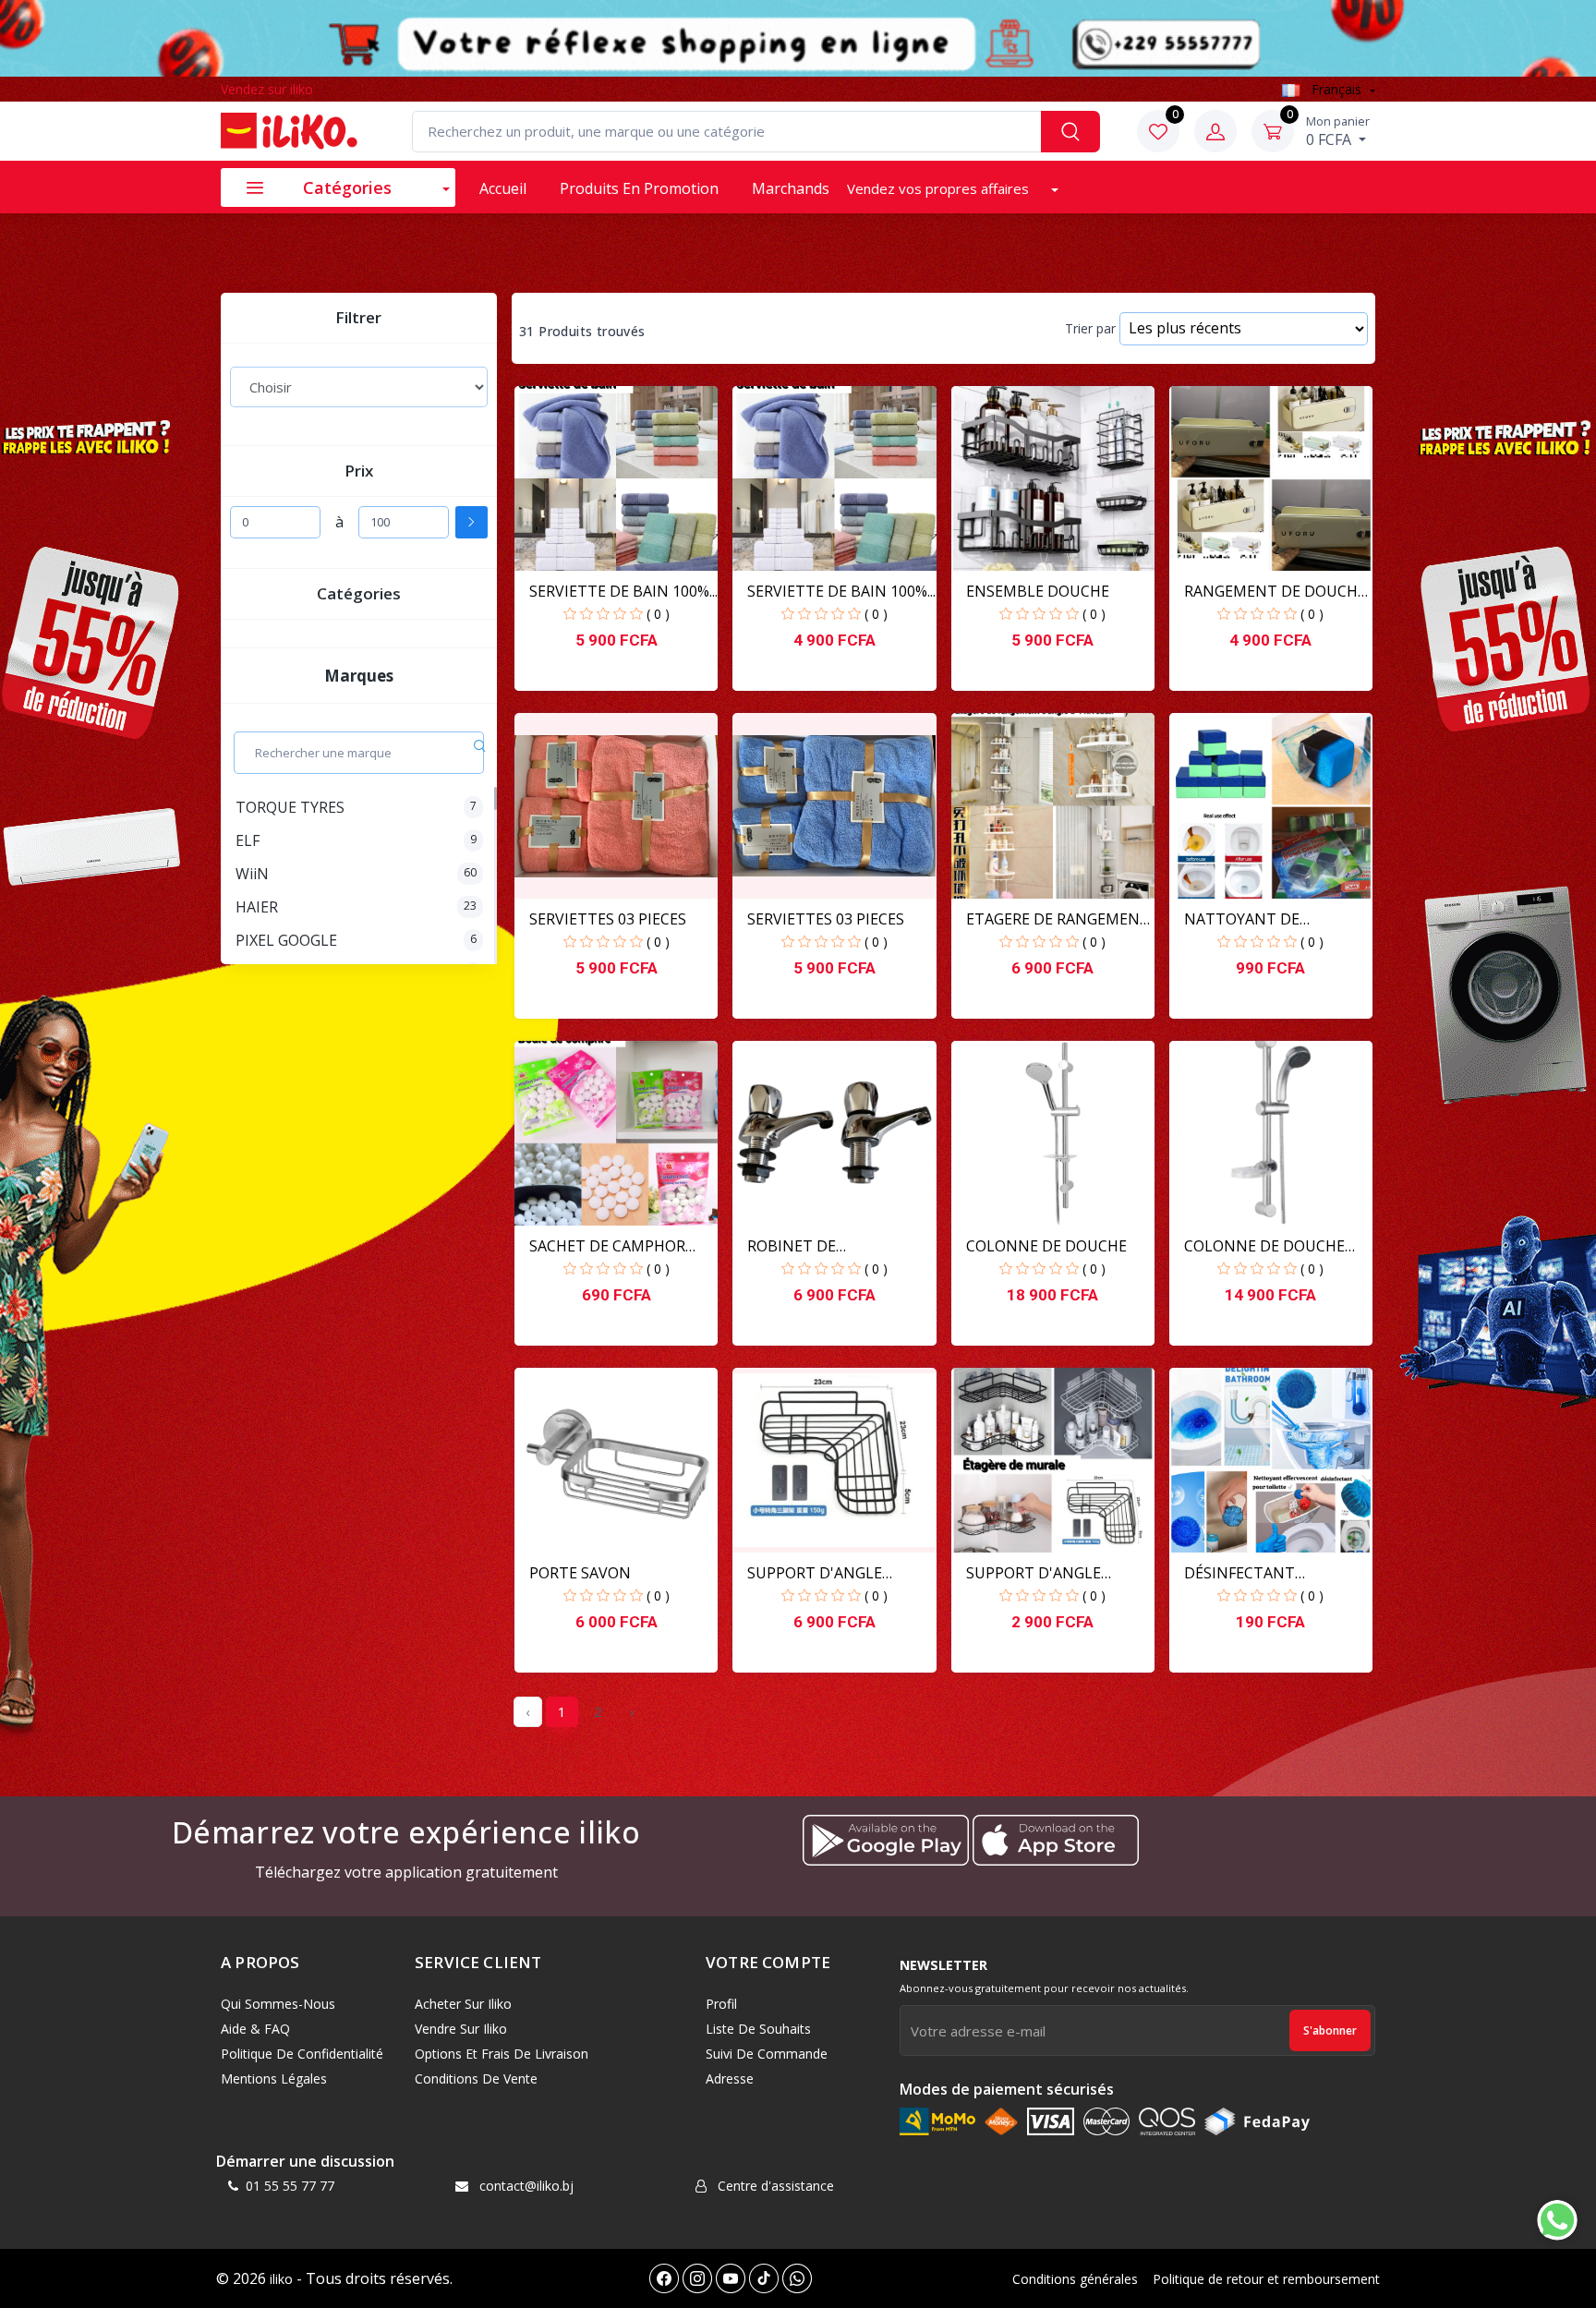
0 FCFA (1338, 131)
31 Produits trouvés (582, 332)
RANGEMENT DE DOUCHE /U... (1275, 592)
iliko (281, 2279)
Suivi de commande (767, 2054)
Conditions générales (1075, 2279)
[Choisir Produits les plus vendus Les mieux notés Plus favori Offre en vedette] (359, 387)
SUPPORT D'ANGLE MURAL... (815, 1573)
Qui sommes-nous (278, 2004)
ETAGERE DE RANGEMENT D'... (1058, 919)
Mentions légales (274, 2078)
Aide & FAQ (255, 2029)
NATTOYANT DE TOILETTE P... (1242, 919)
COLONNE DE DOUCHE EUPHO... (1264, 1246)
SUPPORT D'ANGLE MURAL (1034, 1573)
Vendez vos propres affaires (940, 188)
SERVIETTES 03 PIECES (608, 919)
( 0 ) (658, 614)
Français (1336, 89)
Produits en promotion (639, 188)
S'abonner (1330, 2030)
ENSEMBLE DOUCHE (1038, 591)
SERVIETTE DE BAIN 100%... (623, 591)
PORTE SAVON (580, 1573)
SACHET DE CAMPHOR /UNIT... (607, 1246)
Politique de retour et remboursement (1266, 2279)
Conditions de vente (476, 2078)
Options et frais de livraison (502, 2054)
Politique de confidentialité (302, 2054)
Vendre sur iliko (461, 2029)
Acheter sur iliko (463, 2004)
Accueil (503, 188)
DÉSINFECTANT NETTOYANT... (1239, 1573)
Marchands (791, 188)
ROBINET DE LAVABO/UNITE (802, 1246)
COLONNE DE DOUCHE (1046, 1246)
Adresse (730, 2078)
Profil (721, 2004)
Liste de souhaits (758, 2029)
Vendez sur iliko (267, 89)
